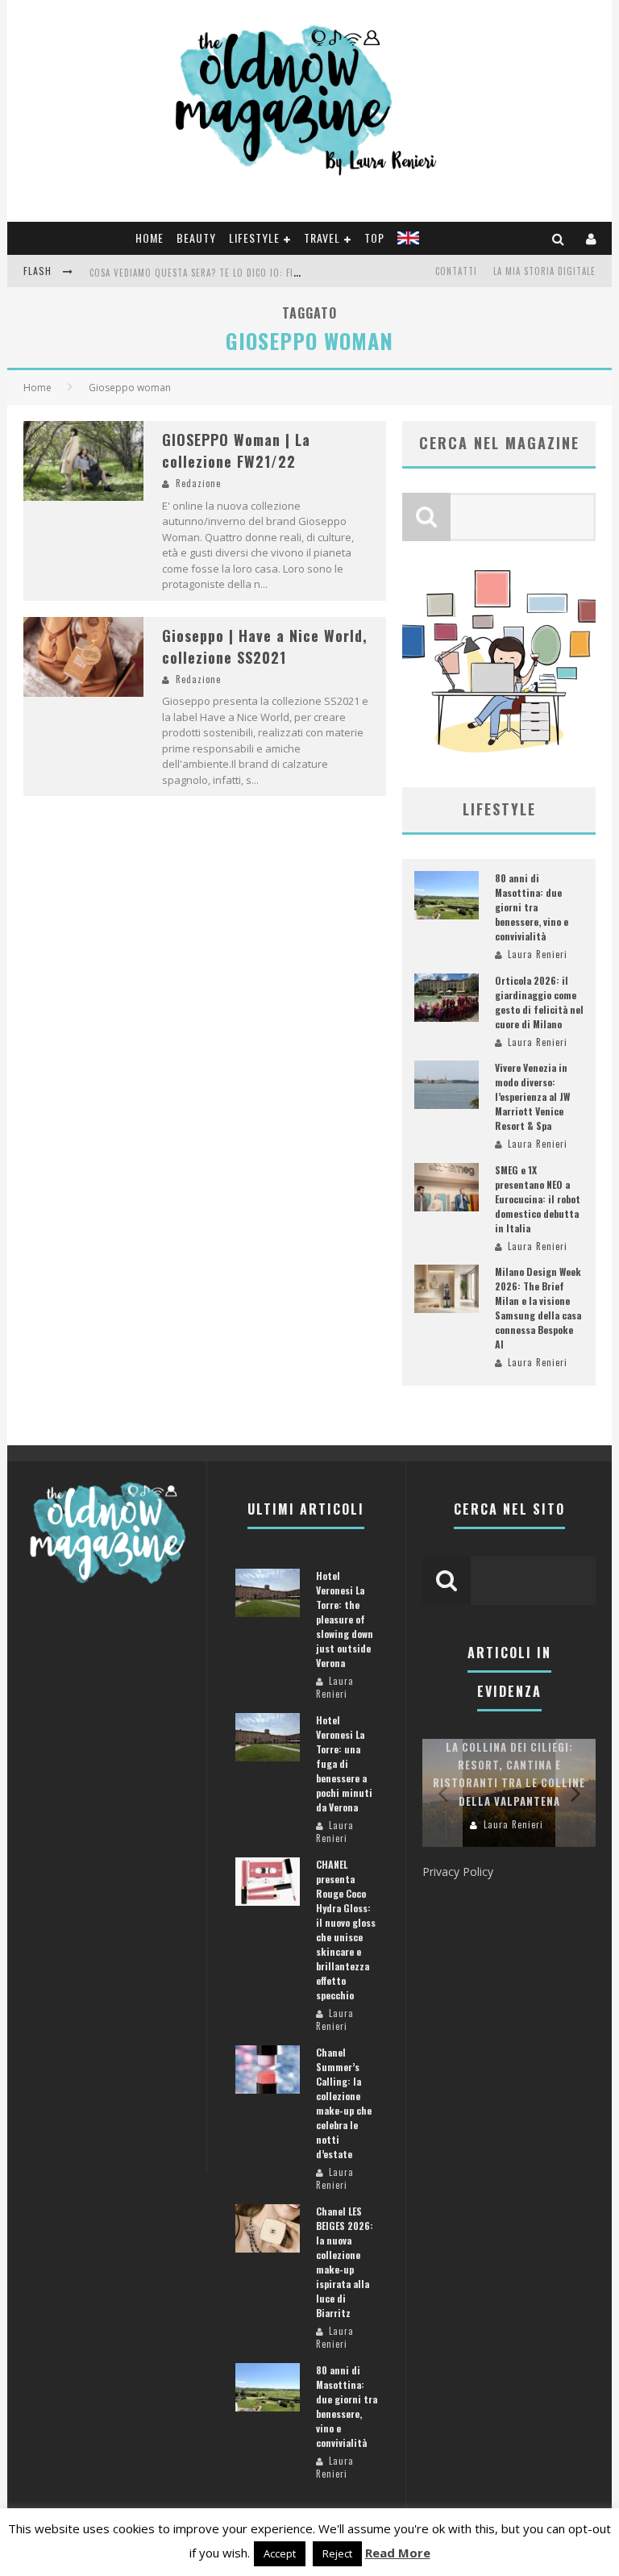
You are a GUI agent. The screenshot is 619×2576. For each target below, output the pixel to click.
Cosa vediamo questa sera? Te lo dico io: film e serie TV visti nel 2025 (255, 273)
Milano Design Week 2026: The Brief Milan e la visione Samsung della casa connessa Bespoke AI (538, 1308)
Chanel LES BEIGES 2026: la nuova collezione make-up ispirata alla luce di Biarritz (345, 2262)
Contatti (456, 271)
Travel (322, 238)
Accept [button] (280, 2553)
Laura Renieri (538, 954)
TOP (374, 238)
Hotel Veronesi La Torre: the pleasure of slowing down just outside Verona (345, 1619)
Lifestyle (254, 238)
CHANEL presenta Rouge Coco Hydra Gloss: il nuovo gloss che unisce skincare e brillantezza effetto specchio (346, 1930)
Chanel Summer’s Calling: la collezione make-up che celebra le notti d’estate (344, 2103)
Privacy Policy (458, 1872)
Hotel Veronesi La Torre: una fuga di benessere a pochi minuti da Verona (344, 1763)
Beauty (196, 238)
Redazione (198, 483)
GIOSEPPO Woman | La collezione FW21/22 (236, 450)
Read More (398, 2553)
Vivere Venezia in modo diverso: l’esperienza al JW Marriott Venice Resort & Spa (532, 1096)
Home (150, 238)
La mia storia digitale (544, 271)
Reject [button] (337, 2553)
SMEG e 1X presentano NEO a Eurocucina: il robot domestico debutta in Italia (538, 1199)
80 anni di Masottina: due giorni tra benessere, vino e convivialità (532, 907)
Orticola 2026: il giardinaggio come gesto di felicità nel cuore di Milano (539, 1002)
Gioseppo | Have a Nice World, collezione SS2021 (265, 646)
